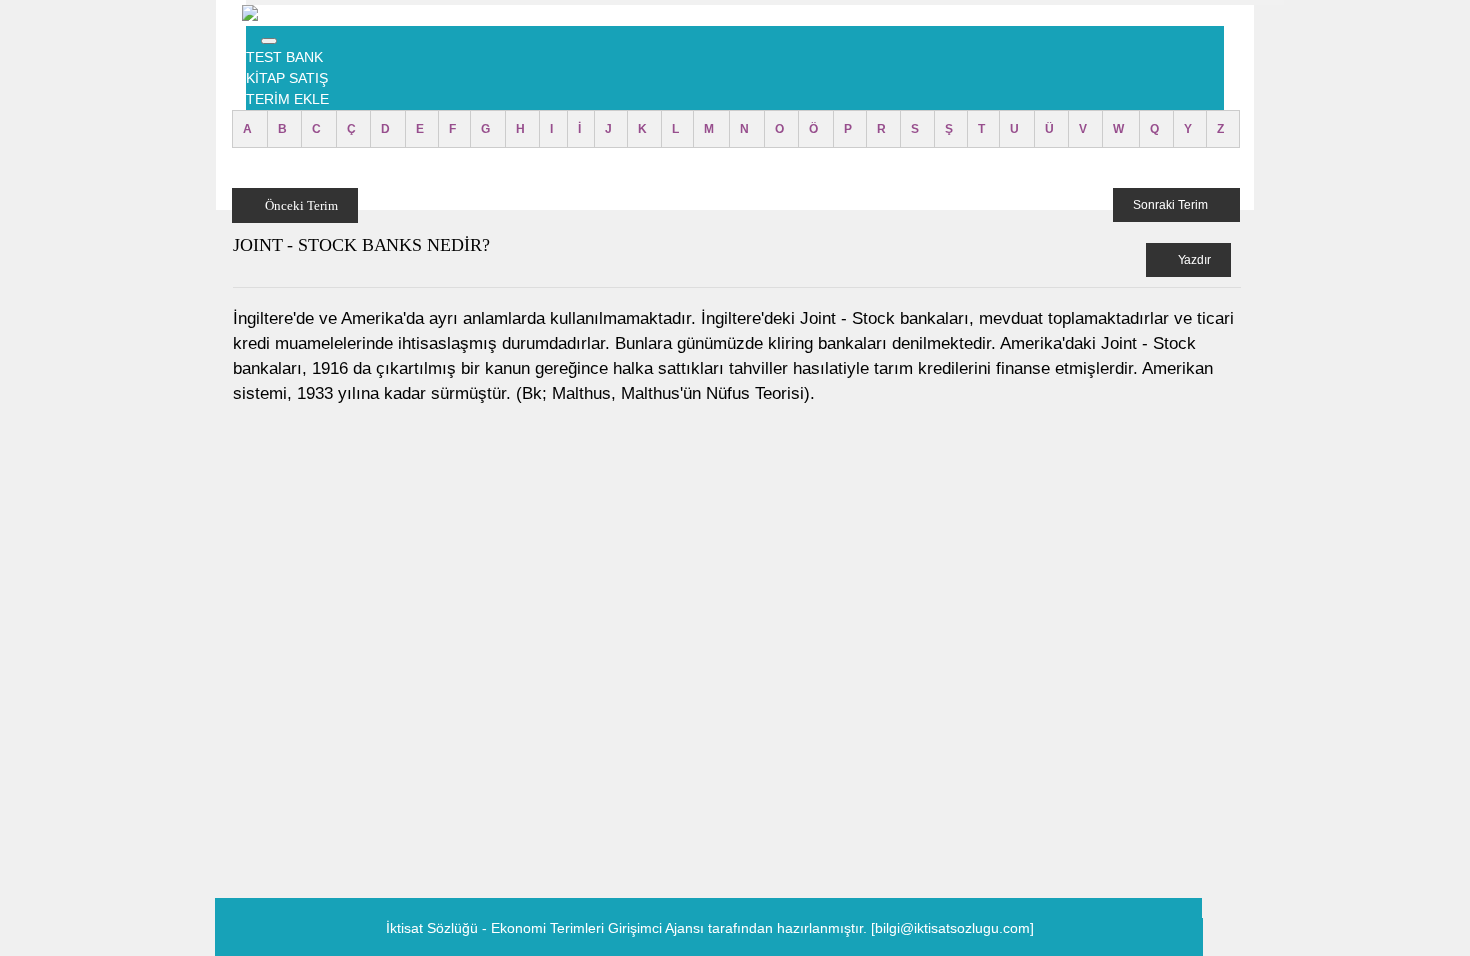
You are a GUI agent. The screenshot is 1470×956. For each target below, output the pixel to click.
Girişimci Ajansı (658, 928)
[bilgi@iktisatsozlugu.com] (952, 928)
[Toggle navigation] (269, 41)
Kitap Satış (287, 78)
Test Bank (284, 57)
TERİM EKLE (287, 99)
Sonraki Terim (1172, 205)
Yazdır (1193, 260)
